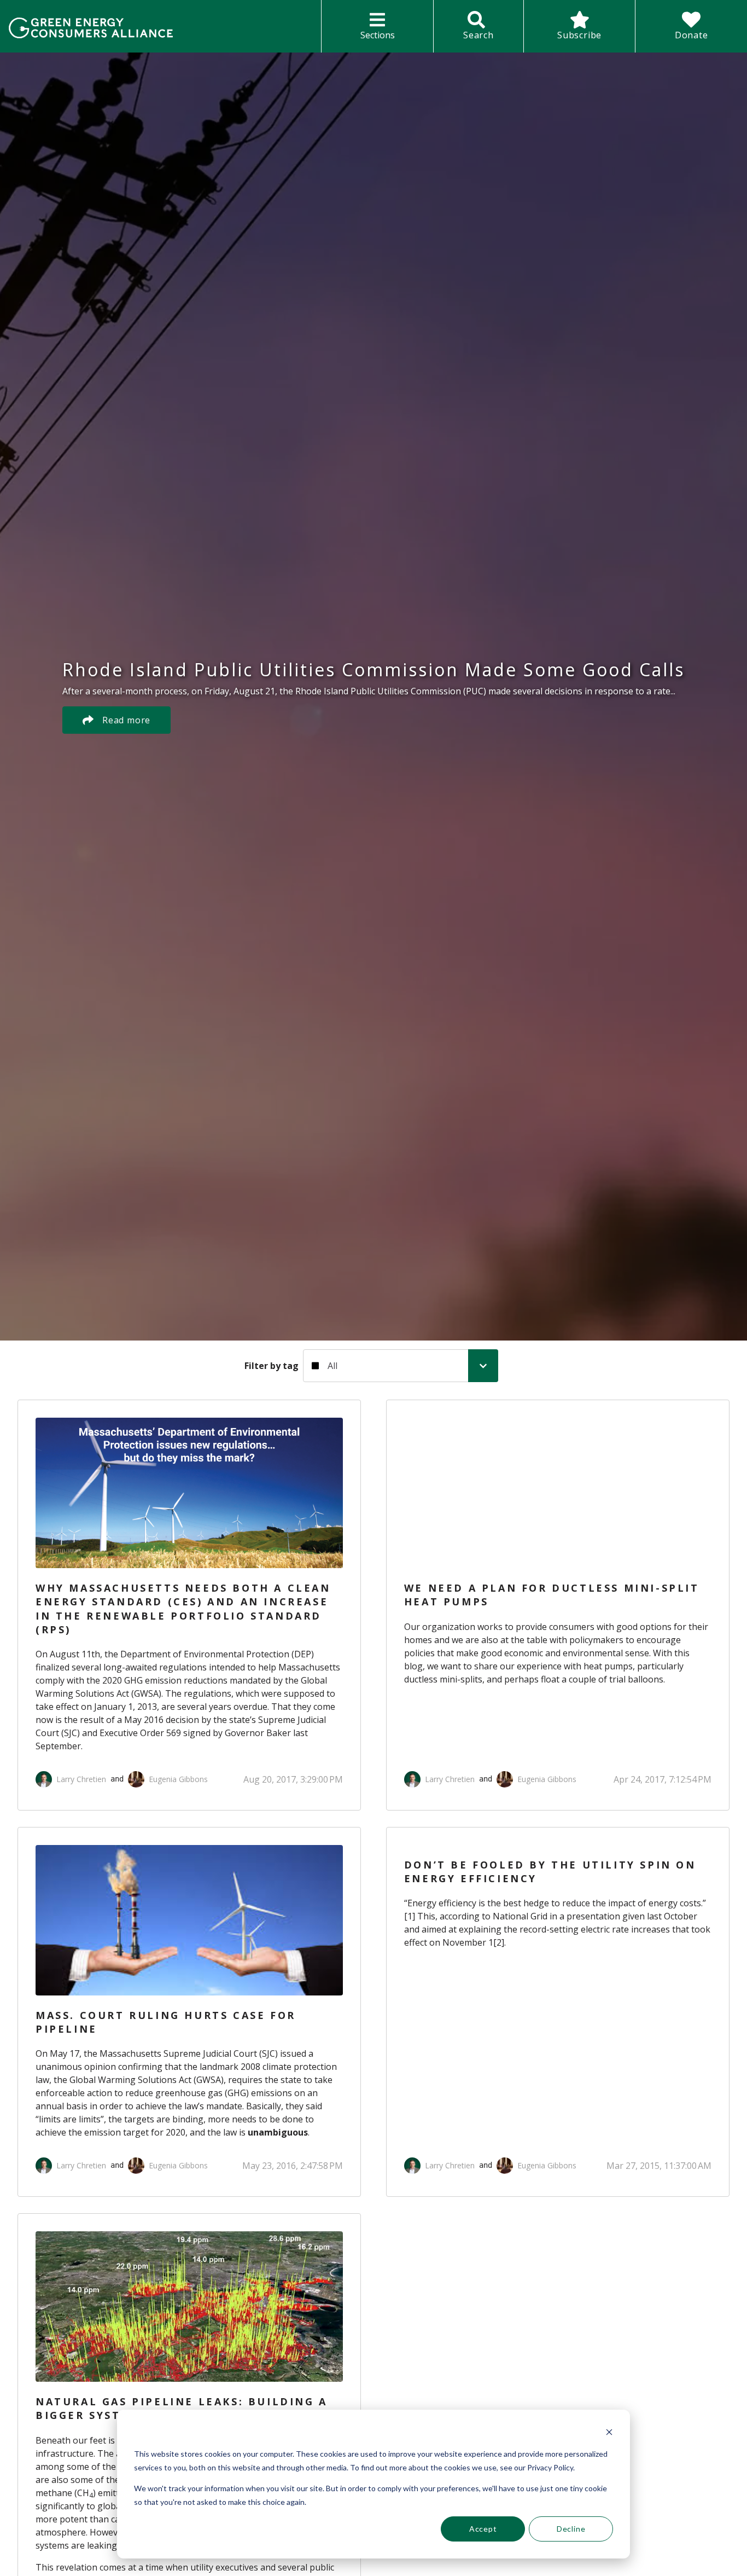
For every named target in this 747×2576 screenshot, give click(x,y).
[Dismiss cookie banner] (609, 2433)
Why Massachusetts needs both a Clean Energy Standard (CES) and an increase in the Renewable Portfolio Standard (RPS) (183, 1609)
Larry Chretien (81, 1779)
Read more (126, 720)
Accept (483, 2529)
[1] (410, 1916)
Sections (378, 35)
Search (478, 35)
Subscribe (579, 35)
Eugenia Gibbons (178, 1779)
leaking (102, 2545)
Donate (691, 35)
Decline (571, 2529)
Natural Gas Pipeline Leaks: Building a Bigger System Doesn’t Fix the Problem (182, 2408)
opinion (100, 2067)
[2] (499, 1942)
